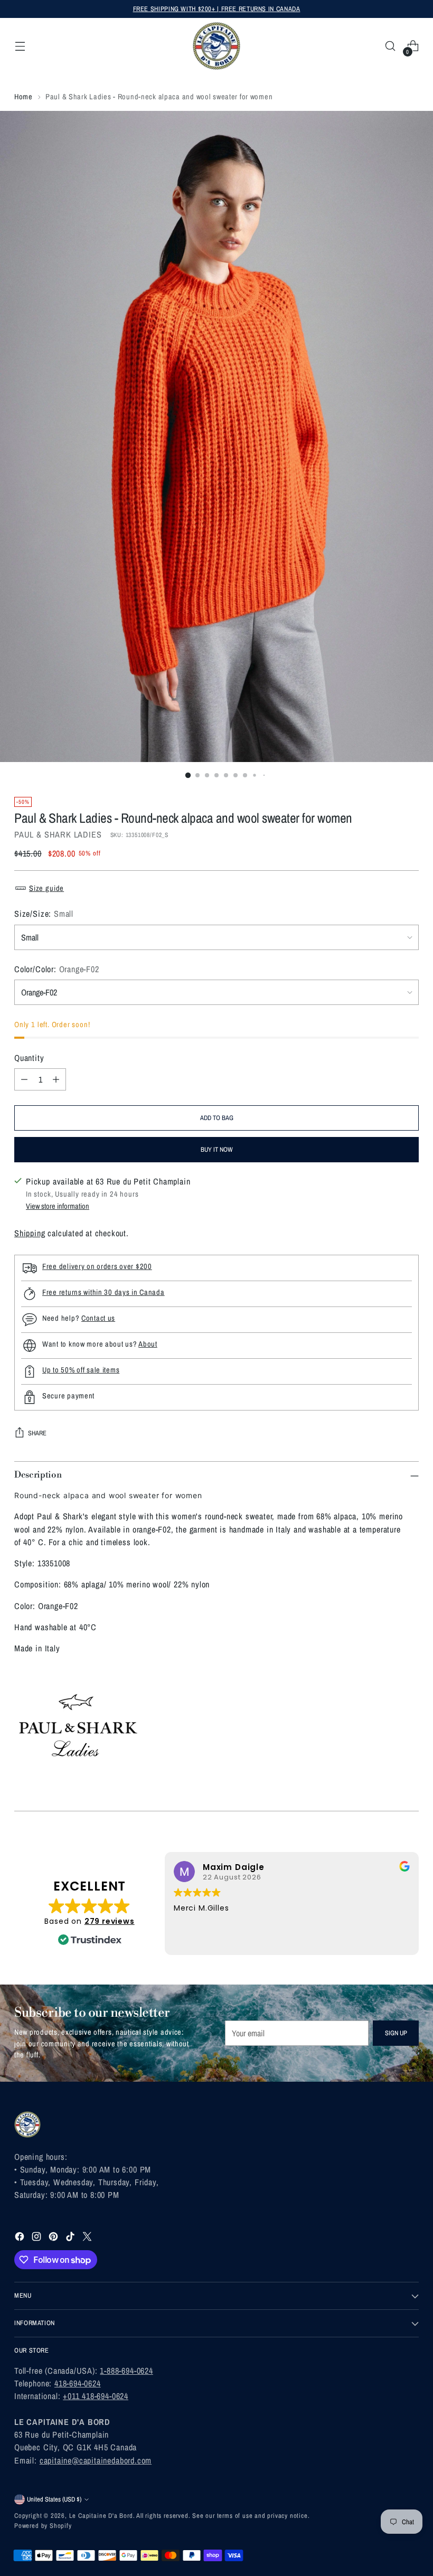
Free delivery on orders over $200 (97, 1266)
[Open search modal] (390, 46)
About (148, 1344)
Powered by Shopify (43, 2526)
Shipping (30, 1233)
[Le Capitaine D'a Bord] (216, 46)
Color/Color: (57, 969)
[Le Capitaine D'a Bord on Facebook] (21, 2238)
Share (37, 1433)
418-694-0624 (78, 2383)
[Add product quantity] (56, 1079)
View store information (58, 1206)
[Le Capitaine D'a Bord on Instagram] (37, 2238)
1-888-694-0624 (126, 2371)
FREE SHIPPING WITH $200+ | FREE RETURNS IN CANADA (217, 9)
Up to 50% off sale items (81, 1370)
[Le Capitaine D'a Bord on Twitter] (88, 2238)
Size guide (46, 888)
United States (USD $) (54, 2499)
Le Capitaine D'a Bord (101, 2516)
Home (23, 96)
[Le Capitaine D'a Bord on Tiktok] (71, 2238)
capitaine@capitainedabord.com (96, 2460)
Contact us (98, 1318)
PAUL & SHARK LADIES (58, 834)
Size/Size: (44, 914)
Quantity (29, 1058)
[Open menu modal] (20, 46)
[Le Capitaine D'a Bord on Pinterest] (54, 2238)
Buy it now (217, 1149)
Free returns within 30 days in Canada (103, 1292)
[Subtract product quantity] (24, 1079)
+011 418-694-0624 (96, 2396)
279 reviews (110, 1921)
